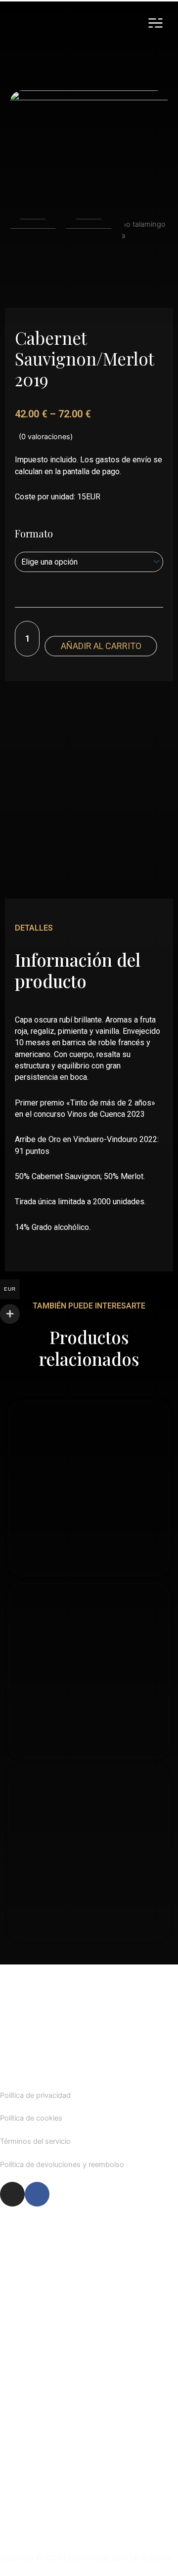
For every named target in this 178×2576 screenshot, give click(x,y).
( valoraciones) (46, 437)
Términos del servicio (35, 2141)
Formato (34, 533)
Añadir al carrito (101, 646)
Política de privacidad (35, 2095)
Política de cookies (31, 2118)
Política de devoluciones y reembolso (62, 2165)
